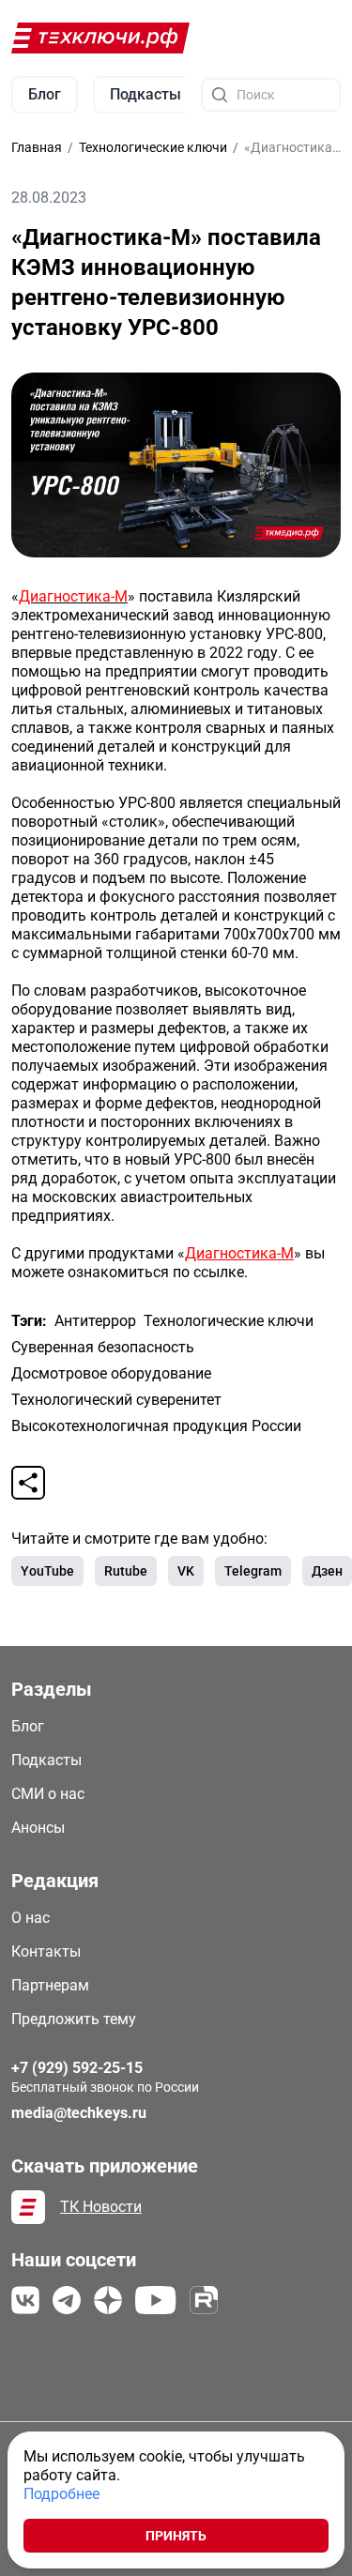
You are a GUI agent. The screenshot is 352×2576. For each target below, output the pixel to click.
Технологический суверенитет (116, 1400)
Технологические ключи (229, 1321)
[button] (28, 1483)
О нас (31, 1918)
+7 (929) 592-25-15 (77, 2068)
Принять (176, 2536)
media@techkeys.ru (79, 2113)
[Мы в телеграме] (67, 2300)
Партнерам (50, 1985)
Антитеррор (95, 1321)
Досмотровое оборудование (111, 1373)
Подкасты (46, 1760)
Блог (28, 1726)
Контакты (46, 1951)
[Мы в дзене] (108, 2300)
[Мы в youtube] (156, 2300)
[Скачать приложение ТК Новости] (28, 2207)
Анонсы (38, 1828)
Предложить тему (74, 2019)
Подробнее (61, 2494)
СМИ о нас (48, 1794)
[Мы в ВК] (25, 2300)
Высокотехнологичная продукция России (156, 1426)
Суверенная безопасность (103, 1347)
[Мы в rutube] (204, 2300)
